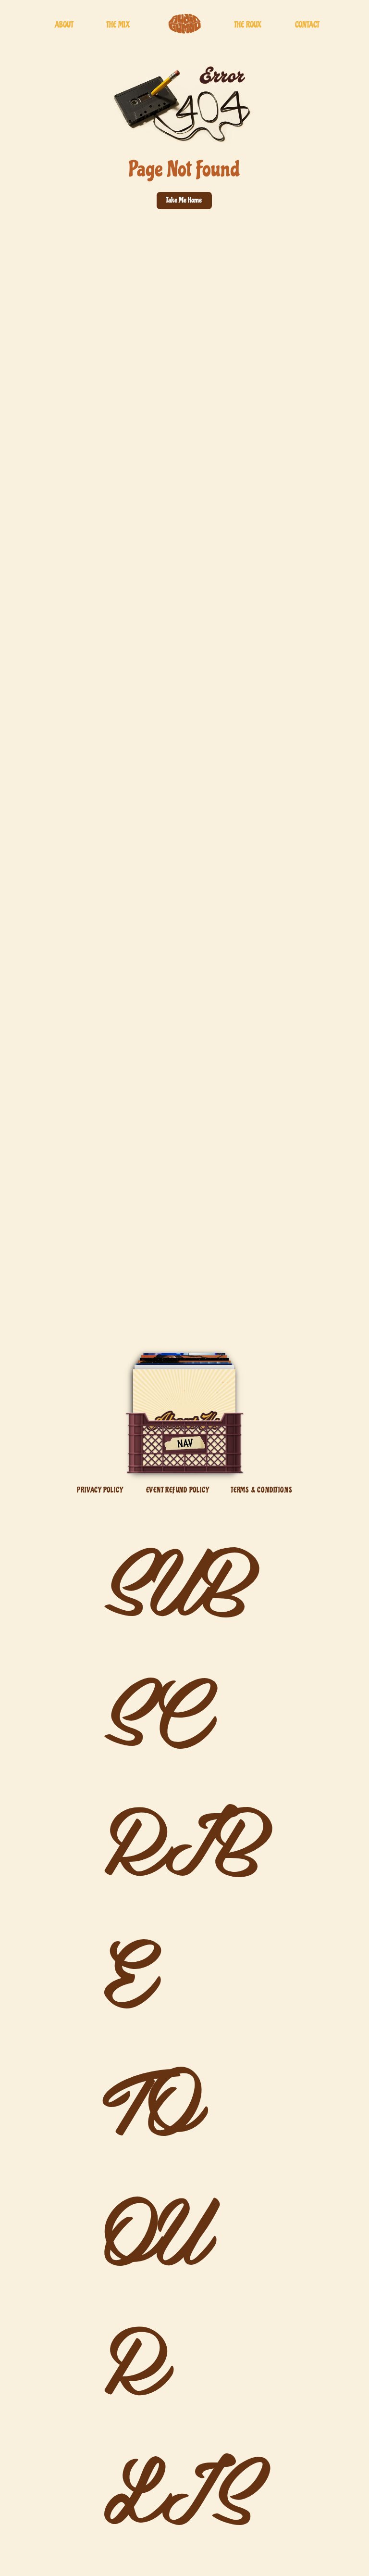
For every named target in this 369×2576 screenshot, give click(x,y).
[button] (184, 200)
